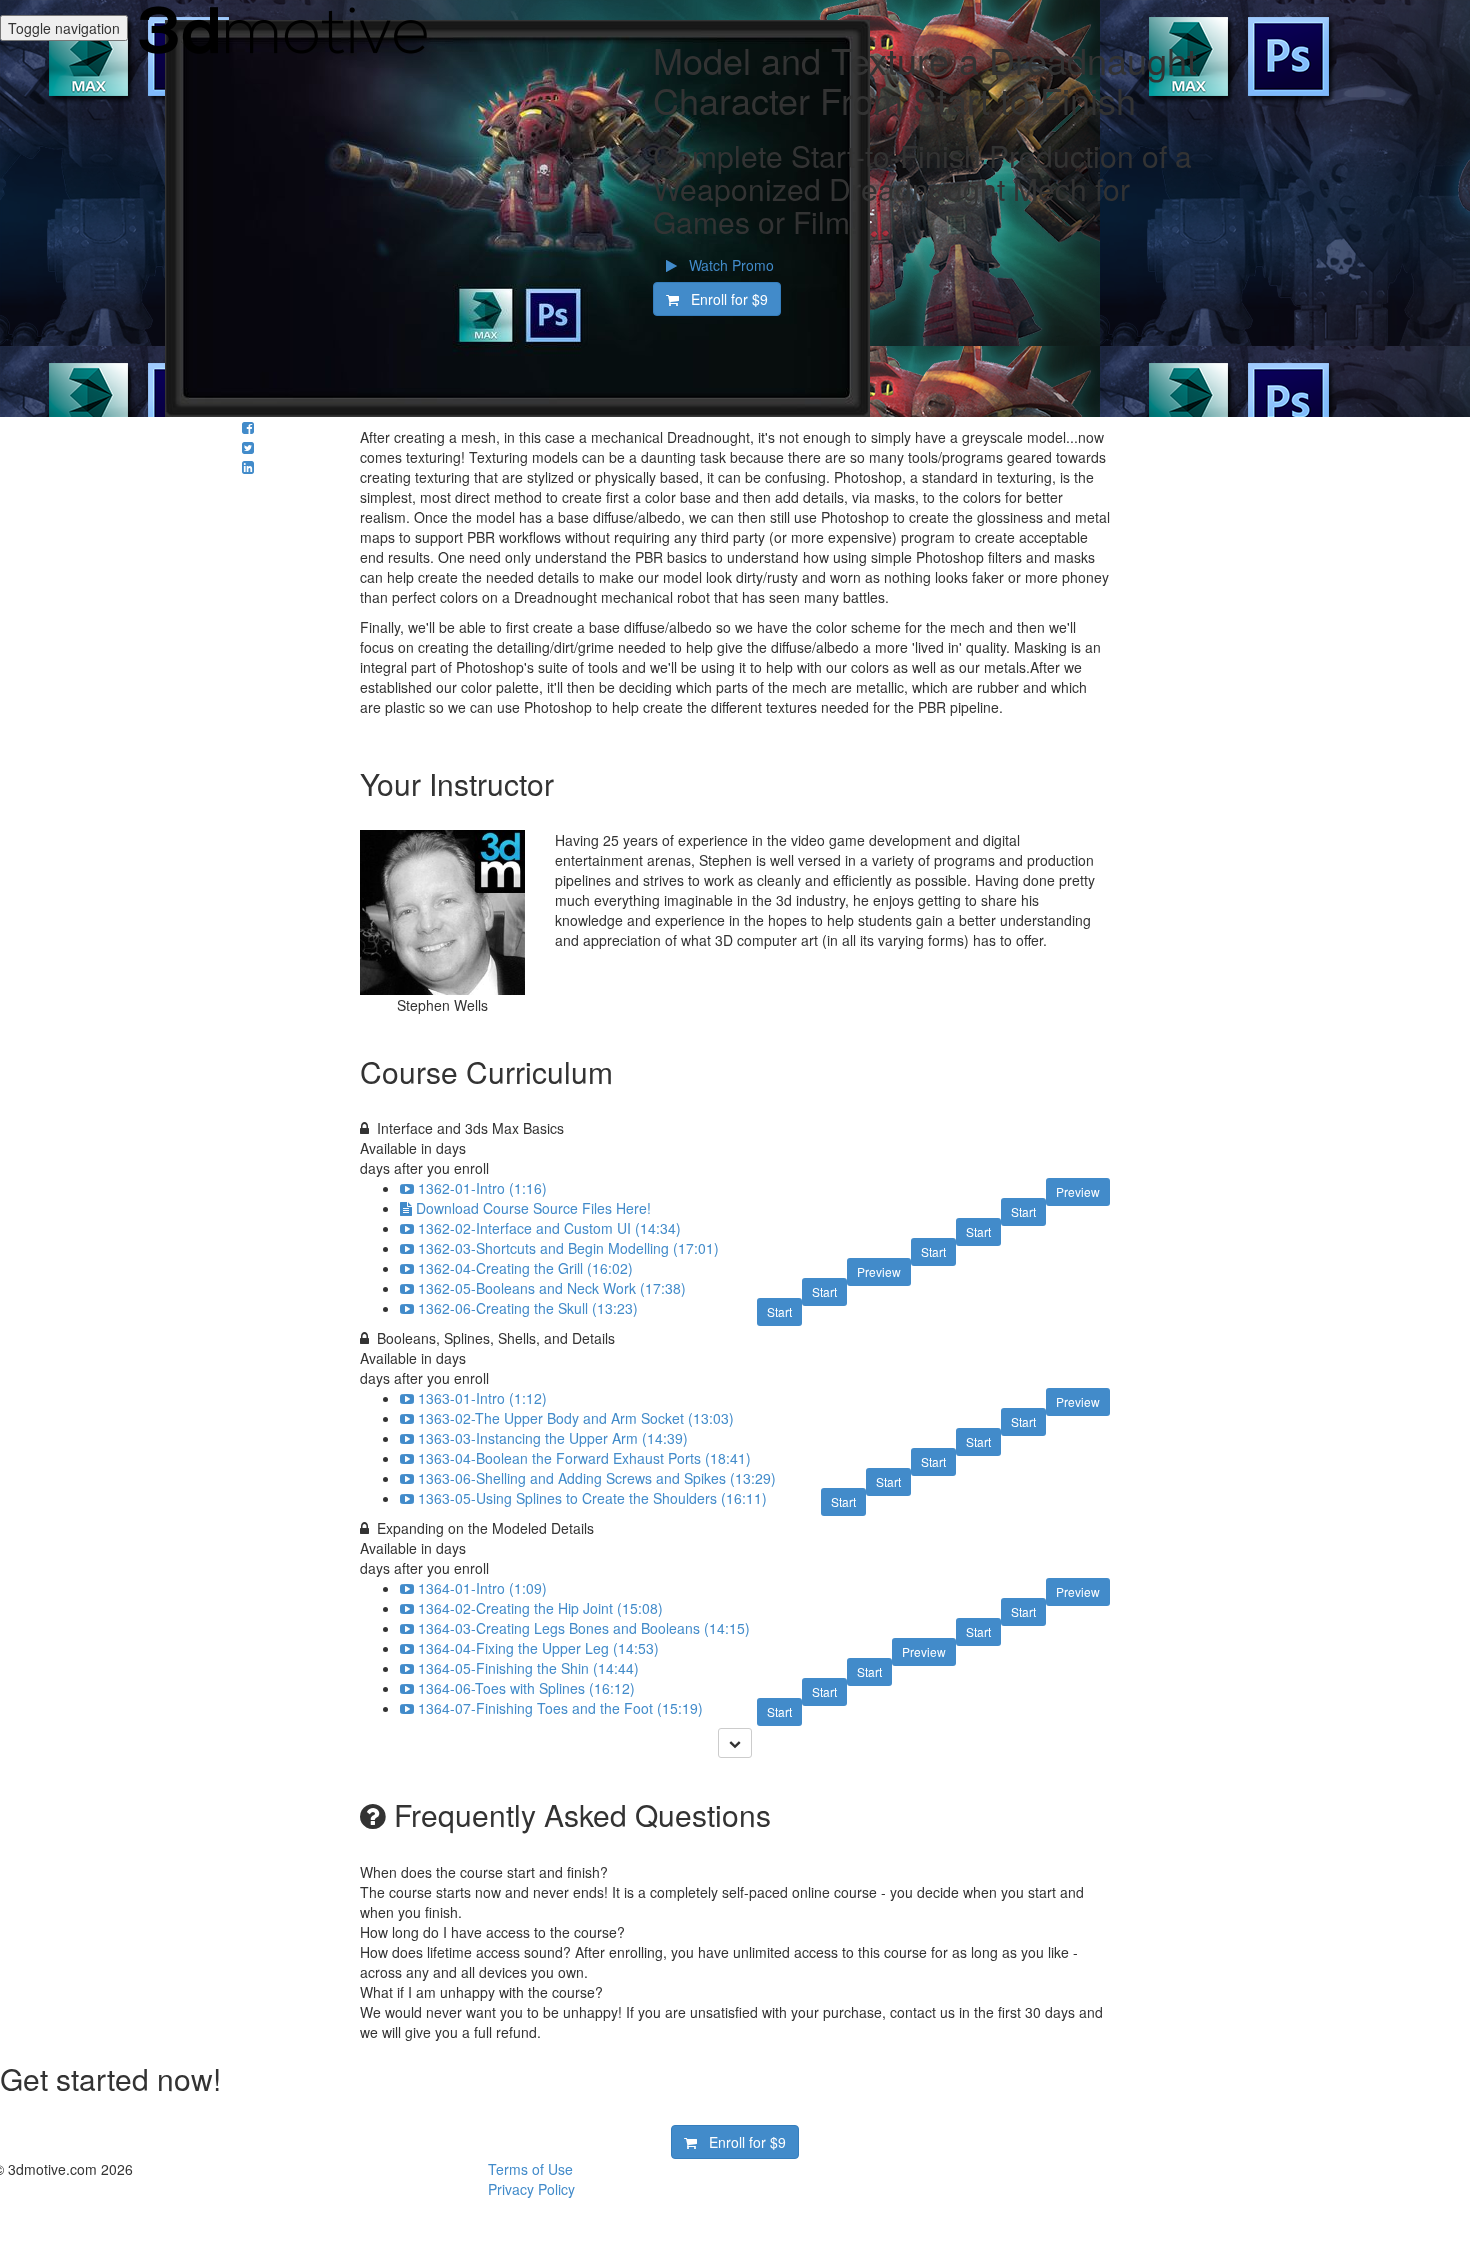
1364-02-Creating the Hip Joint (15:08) (540, 1608)
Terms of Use (530, 2169)
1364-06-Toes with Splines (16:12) (526, 1688)
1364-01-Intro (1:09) (482, 1588)
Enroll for (723, 299)
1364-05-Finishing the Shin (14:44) (528, 1668)
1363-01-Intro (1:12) (482, 1398)
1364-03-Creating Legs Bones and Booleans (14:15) (584, 1628)
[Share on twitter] (248, 447)
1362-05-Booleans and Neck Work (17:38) (552, 1288)
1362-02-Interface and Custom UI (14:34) (549, 1228)
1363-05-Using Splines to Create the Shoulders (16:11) (592, 1498)
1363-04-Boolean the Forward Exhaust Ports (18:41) (584, 1458)
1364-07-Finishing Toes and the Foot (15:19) (560, 1708)
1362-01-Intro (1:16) (482, 1188)
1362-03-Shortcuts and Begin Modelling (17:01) (568, 1248)
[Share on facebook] (248, 427)
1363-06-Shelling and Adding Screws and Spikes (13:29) (597, 1478)
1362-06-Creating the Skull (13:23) (528, 1308)
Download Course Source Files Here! (533, 1208)
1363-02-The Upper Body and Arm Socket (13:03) (576, 1418)
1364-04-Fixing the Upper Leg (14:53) (538, 1648)
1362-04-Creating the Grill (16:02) (525, 1268)
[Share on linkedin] (248, 467)
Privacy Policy (531, 2189)
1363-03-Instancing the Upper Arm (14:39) (553, 1438)
